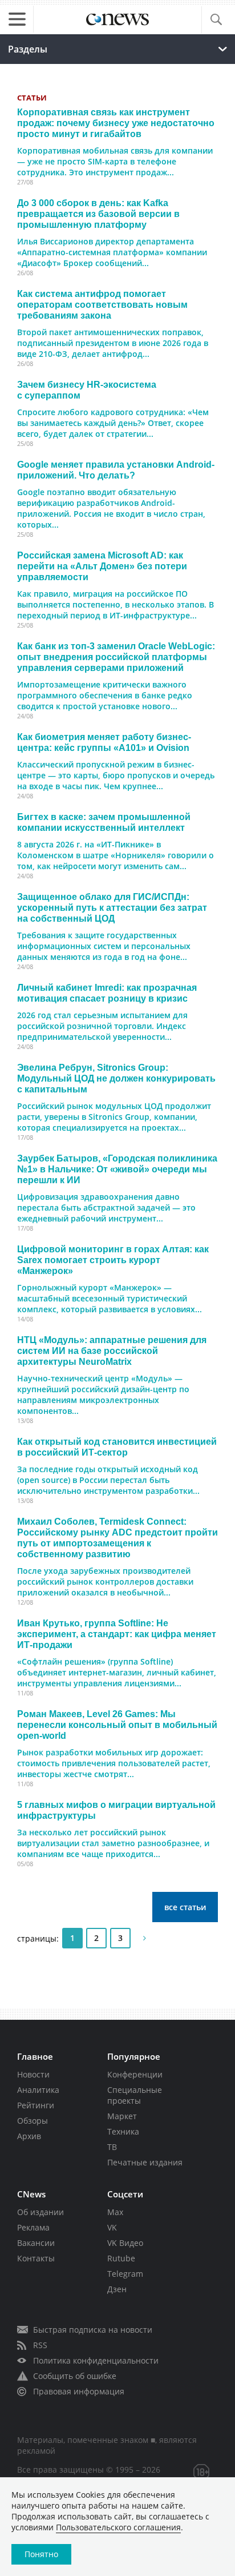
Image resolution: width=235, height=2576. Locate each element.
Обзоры (33, 2121)
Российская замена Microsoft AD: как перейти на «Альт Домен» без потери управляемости (102, 566)
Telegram (125, 2274)
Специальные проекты (135, 2095)
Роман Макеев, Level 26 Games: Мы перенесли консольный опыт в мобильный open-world (117, 1725)
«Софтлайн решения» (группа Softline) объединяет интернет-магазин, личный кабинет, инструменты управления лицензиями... (117, 1672)
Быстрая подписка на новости (93, 2330)
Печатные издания (145, 2162)
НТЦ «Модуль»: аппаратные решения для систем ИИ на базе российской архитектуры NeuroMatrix (112, 1351)
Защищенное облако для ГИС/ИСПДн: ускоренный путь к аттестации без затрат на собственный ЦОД (112, 907)
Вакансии (36, 2243)
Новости (33, 2074)
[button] (216, 20)
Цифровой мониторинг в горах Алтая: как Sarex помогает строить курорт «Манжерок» (113, 1260)
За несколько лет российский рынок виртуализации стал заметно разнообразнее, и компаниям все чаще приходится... (113, 1843)
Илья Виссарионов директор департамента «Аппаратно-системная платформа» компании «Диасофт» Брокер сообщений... (112, 252)
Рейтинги (36, 2105)
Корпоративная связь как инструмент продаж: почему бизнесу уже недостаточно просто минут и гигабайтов (116, 123)
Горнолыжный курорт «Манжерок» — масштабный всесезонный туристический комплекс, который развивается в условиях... (110, 1298)
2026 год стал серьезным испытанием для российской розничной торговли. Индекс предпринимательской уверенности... (102, 1026)
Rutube (121, 2258)
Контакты (36, 2258)
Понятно (41, 2554)
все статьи (185, 1907)
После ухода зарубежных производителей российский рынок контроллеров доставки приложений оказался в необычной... (105, 1582)
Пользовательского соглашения (118, 2527)
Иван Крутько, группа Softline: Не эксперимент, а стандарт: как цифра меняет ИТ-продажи (117, 1634)
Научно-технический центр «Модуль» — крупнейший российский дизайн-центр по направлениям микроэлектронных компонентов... (103, 1395)
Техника (123, 2131)
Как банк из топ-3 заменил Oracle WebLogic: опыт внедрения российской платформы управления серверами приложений (116, 657)
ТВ (112, 2147)
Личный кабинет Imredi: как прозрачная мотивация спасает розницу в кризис (107, 993)
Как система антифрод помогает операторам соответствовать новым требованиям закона (102, 304)
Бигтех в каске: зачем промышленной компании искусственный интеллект (104, 822)
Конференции (135, 2074)
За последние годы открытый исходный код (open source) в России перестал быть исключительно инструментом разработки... (108, 1480)
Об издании (40, 2212)
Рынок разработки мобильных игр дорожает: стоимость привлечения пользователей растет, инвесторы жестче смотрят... (114, 1763)
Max (115, 2212)
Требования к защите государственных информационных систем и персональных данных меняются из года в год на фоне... (104, 946)
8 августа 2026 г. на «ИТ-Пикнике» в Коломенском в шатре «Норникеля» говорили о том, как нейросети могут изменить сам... (116, 855)
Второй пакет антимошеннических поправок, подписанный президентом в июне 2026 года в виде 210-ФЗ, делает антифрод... (113, 343)
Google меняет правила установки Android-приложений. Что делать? (116, 470)
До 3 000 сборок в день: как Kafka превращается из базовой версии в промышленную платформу (98, 214)
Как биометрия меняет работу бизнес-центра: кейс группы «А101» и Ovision (104, 742)
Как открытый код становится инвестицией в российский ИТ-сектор (117, 1447)
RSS (40, 2345)
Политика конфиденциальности (96, 2360)
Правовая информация (79, 2391)
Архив (29, 2136)
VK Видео (125, 2243)
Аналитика (38, 2090)
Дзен (117, 2289)
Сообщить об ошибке (75, 2376)
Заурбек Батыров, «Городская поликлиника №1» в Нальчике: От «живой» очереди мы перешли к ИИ (117, 1169)
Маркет (122, 2116)
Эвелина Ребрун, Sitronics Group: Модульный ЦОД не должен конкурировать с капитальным (116, 1078)
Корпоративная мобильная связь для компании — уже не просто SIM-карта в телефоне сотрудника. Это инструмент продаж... (115, 161)
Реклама (33, 2227)
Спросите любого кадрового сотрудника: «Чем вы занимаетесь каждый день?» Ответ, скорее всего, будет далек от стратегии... (113, 423)
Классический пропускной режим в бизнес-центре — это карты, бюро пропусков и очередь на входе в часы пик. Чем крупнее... (116, 775)
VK (112, 2227)
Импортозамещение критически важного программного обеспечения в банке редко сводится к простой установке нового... (105, 695)
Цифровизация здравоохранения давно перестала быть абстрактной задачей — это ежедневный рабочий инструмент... (106, 1207)
